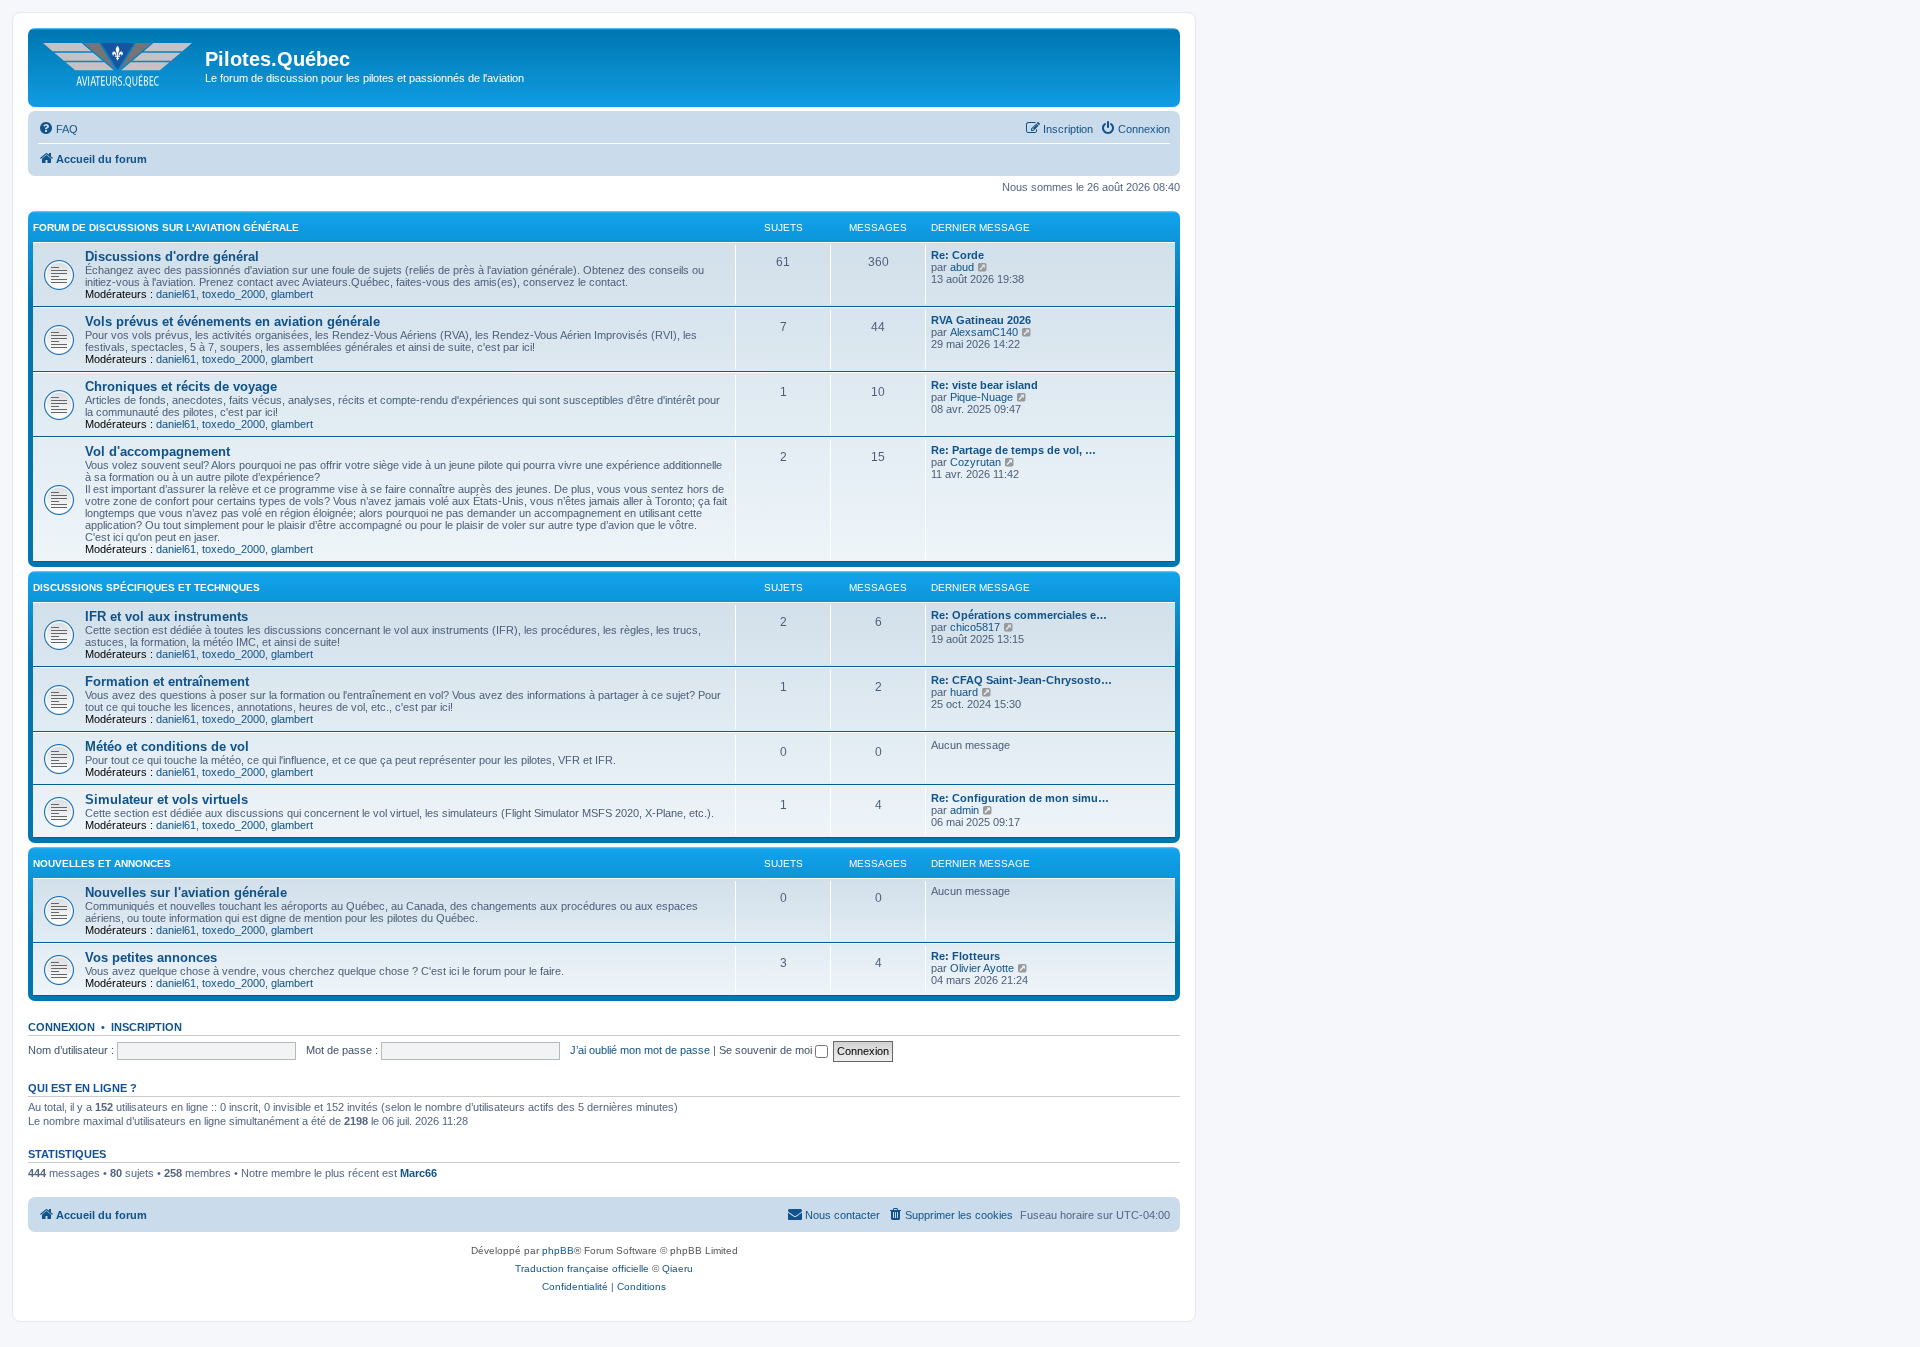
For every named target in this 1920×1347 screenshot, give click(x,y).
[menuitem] (58, 129)
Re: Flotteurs (965, 956)
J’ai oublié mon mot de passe (640, 1050)
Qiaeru (677, 1268)
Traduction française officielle (582, 1268)
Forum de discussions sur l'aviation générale (166, 227)
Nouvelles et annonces (102, 863)
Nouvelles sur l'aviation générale (186, 892)
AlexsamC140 (984, 332)
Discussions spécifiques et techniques (146, 587)
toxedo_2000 (233, 294)
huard (964, 692)
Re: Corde (957, 255)
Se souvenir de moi (767, 1050)
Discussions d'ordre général (172, 256)
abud (962, 267)
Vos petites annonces (151, 957)
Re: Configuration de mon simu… (1020, 798)
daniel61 (176, 294)
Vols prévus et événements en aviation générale (232, 321)
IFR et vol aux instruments (166, 616)
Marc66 (418, 1173)
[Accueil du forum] (119, 65)
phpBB (558, 1250)
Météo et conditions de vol (167, 746)
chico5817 (975, 627)
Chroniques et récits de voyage (181, 386)
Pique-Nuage (981, 397)
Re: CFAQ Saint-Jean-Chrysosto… (1021, 680)
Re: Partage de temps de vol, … (1013, 450)
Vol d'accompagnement (157, 451)
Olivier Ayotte (982, 968)
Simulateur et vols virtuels (166, 799)
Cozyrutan (975, 462)
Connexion (61, 1027)
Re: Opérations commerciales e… (1019, 615)
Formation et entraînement (167, 681)
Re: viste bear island (984, 385)
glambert (292, 294)
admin (964, 810)
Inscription (146, 1027)
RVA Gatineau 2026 (981, 320)
